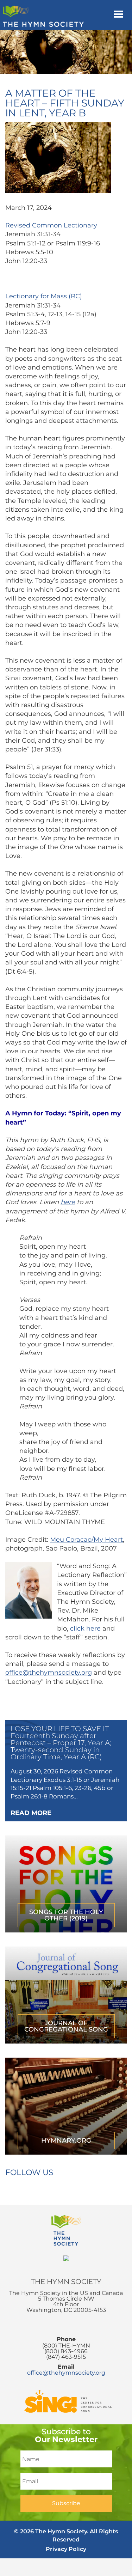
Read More (31, 1813)
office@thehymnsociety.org (49, 1673)
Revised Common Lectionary (51, 225)
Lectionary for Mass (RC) (44, 296)
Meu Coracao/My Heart (86, 1540)
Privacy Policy (66, 2549)
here (68, 1202)
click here (85, 1628)
